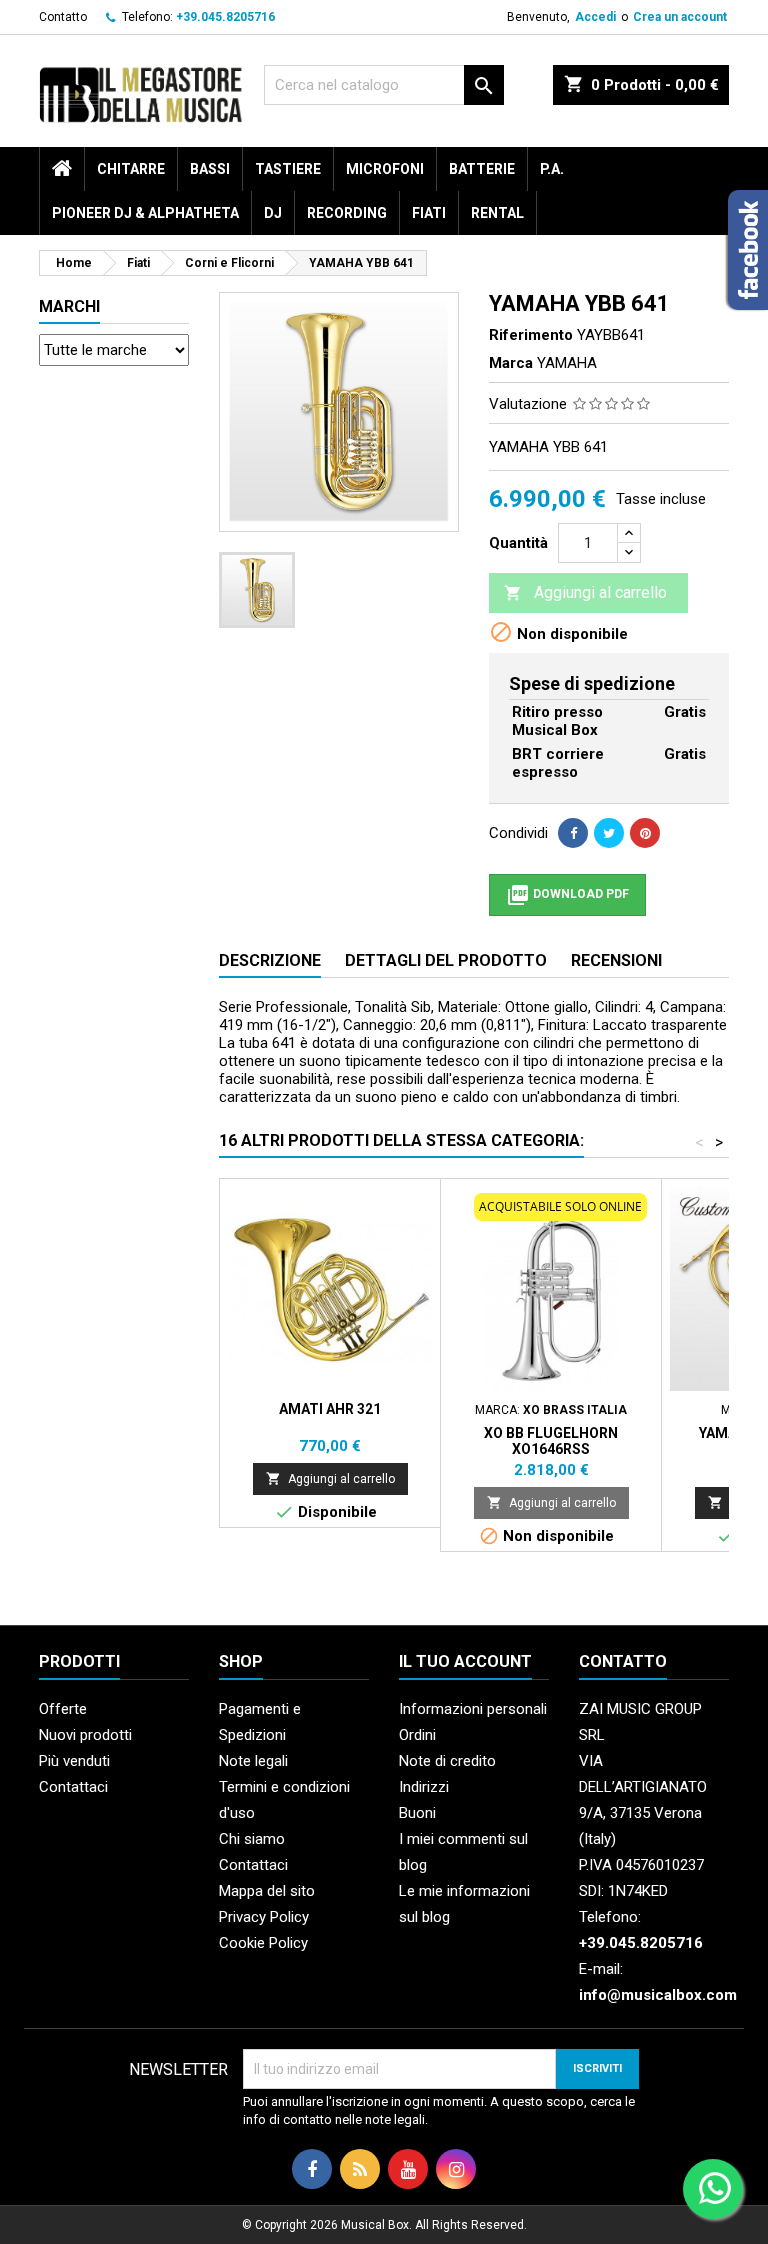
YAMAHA (567, 363)
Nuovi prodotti (85, 1735)
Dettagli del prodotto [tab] (446, 960)
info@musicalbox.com (658, 1995)
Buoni (417, 1813)
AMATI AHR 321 (330, 1409)
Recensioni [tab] (616, 960)
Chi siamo (252, 1839)
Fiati (429, 213)
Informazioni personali (473, 1709)
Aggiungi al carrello (585, 592)
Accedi (595, 17)
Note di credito (447, 1761)
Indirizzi (424, 1787)
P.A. (552, 169)
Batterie (482, 169)
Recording (347, 213)
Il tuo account (465, 1661)
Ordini (417, 1735)
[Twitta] (609, 833)
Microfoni (385, 169)
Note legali (253, 1761)
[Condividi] (573, 833)
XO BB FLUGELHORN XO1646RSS (551, 1441)
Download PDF (567, 895)
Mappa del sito (267, 1891)
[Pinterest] (645, 833)
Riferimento (531, 335)
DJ (273, 213)
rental (497, 213)
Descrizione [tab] (270, 960)
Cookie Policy (263, 1943)
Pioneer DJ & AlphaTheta (145, 213)
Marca (511, 363)
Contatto (63, 17)
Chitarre (131, 169)
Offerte (63, 1709)
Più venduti (74, 1761)
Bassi (210, 169)
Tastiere (288, 169)
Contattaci (73, 1787)
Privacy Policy (264, 1917)
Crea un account (680, 17)
